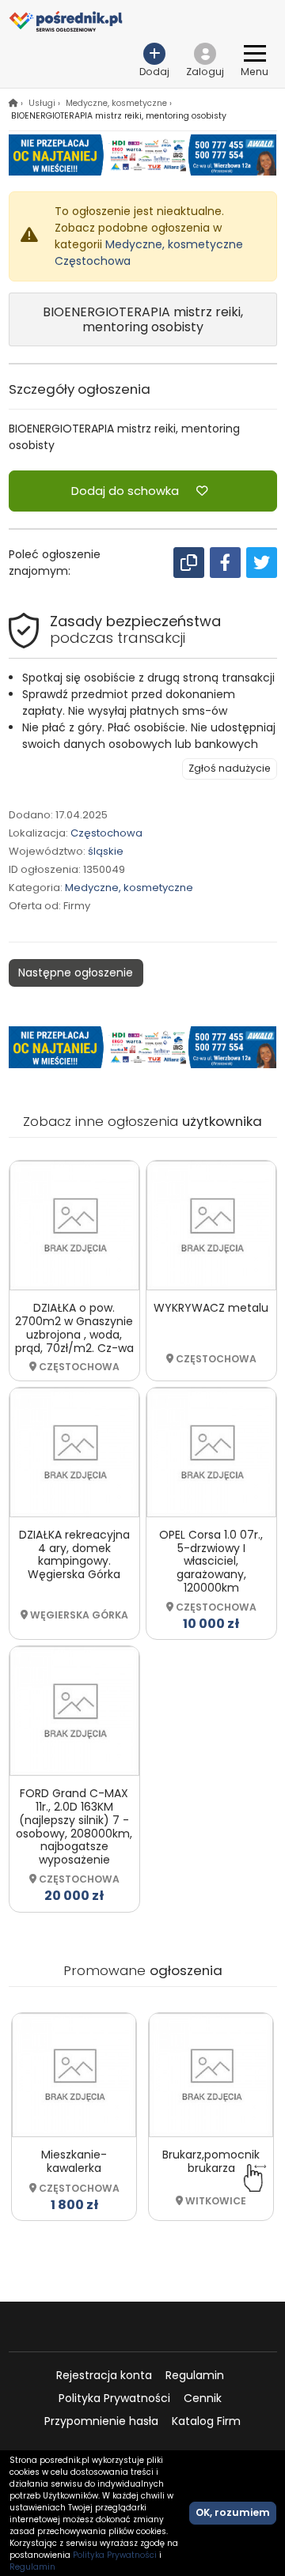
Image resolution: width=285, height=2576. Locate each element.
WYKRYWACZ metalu (211, 1308)
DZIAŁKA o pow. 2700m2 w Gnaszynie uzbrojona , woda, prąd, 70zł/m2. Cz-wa (74, 1328)
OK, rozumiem (233, 2512)
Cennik (203, 2398)
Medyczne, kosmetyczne (116, 103)
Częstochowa (106, 833)
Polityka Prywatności (114, 2398)
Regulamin (195, 2375)
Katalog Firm (206, 2421)
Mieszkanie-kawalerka (74, 2162)
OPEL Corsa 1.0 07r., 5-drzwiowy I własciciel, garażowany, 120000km (211, 1561)
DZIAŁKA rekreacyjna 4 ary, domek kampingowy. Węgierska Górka (74, 1554)
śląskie (106, 851)
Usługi (42, 103)
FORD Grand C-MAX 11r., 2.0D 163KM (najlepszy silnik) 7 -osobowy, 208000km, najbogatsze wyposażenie (74, 1826)
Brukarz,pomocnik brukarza (211, 2162)
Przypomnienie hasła (101, 2421)
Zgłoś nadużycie (230, 768)
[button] (205, 60)
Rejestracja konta (104, 2375)
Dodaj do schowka (131, 491)
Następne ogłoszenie (76, 973)
